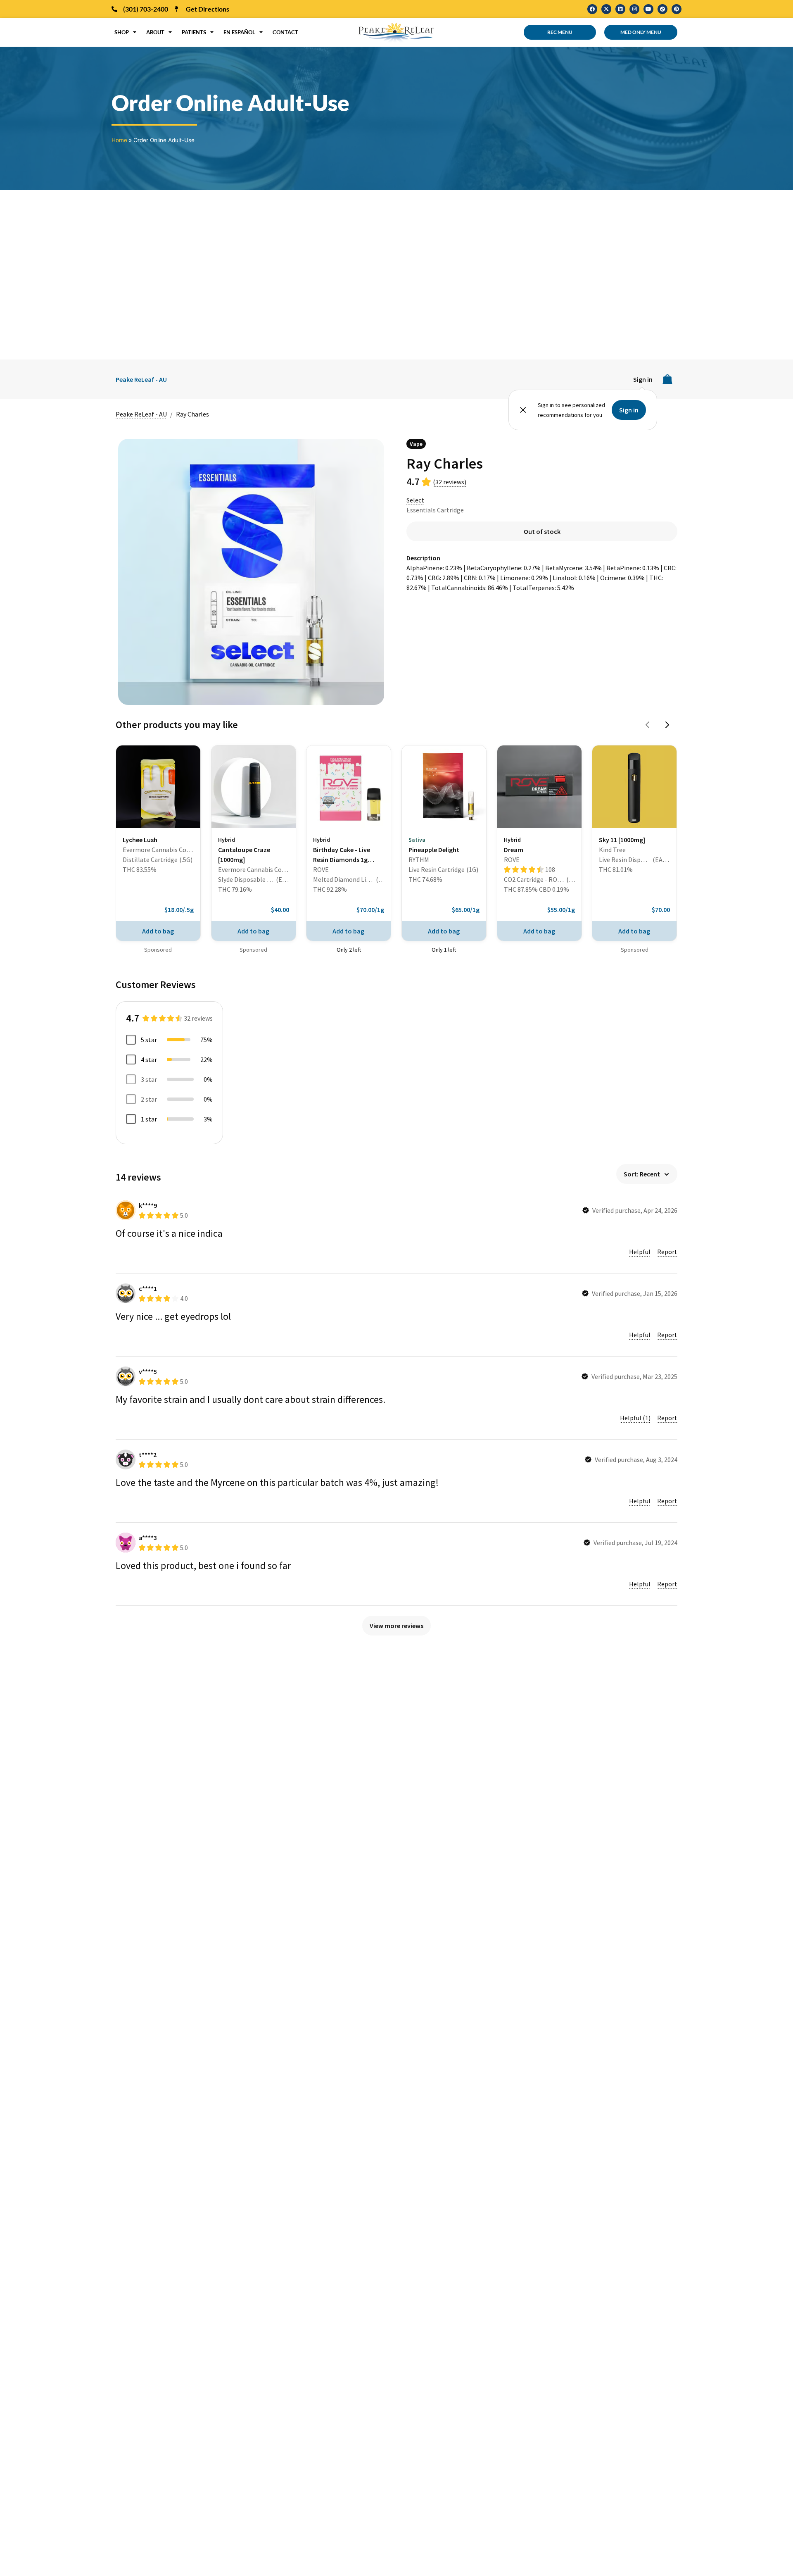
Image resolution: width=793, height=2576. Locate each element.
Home (119, 140)
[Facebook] (592, 9)
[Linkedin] (620, 9)
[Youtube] (648, 9)
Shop (122, 32)
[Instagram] (634, 9)
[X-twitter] (606, 9)
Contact (285, 32)
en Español (239, 32)
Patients (194, 32)
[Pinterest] (677, 9)
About (155, 32)
